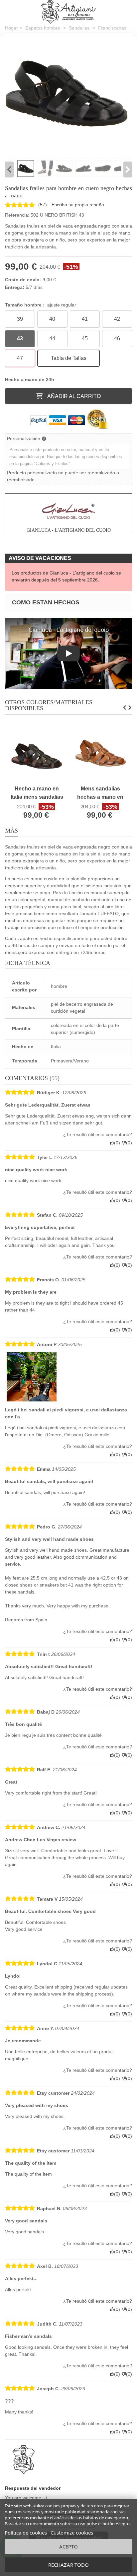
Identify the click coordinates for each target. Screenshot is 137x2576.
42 (117, 319)
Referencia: (17, 215)
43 (20, 339)
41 (85, 319)
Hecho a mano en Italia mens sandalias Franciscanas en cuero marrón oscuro (37, 793)
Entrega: (15, 287)
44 (52, 339)
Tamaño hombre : (41, 305)
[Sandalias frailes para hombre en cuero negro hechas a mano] (67, 94)
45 (85, 339)
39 (20, 319)
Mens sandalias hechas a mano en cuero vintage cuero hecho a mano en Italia (100, 793)
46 (117, 339)
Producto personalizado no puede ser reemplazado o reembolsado (63, 476)
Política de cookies (26, 2533)
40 (52, 319)
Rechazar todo (68, 2565)
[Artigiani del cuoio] (69, 12)
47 (20, 358)
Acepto (68, 2546)
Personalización (24, 439)
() (43, 205)
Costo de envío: (23, 280)
